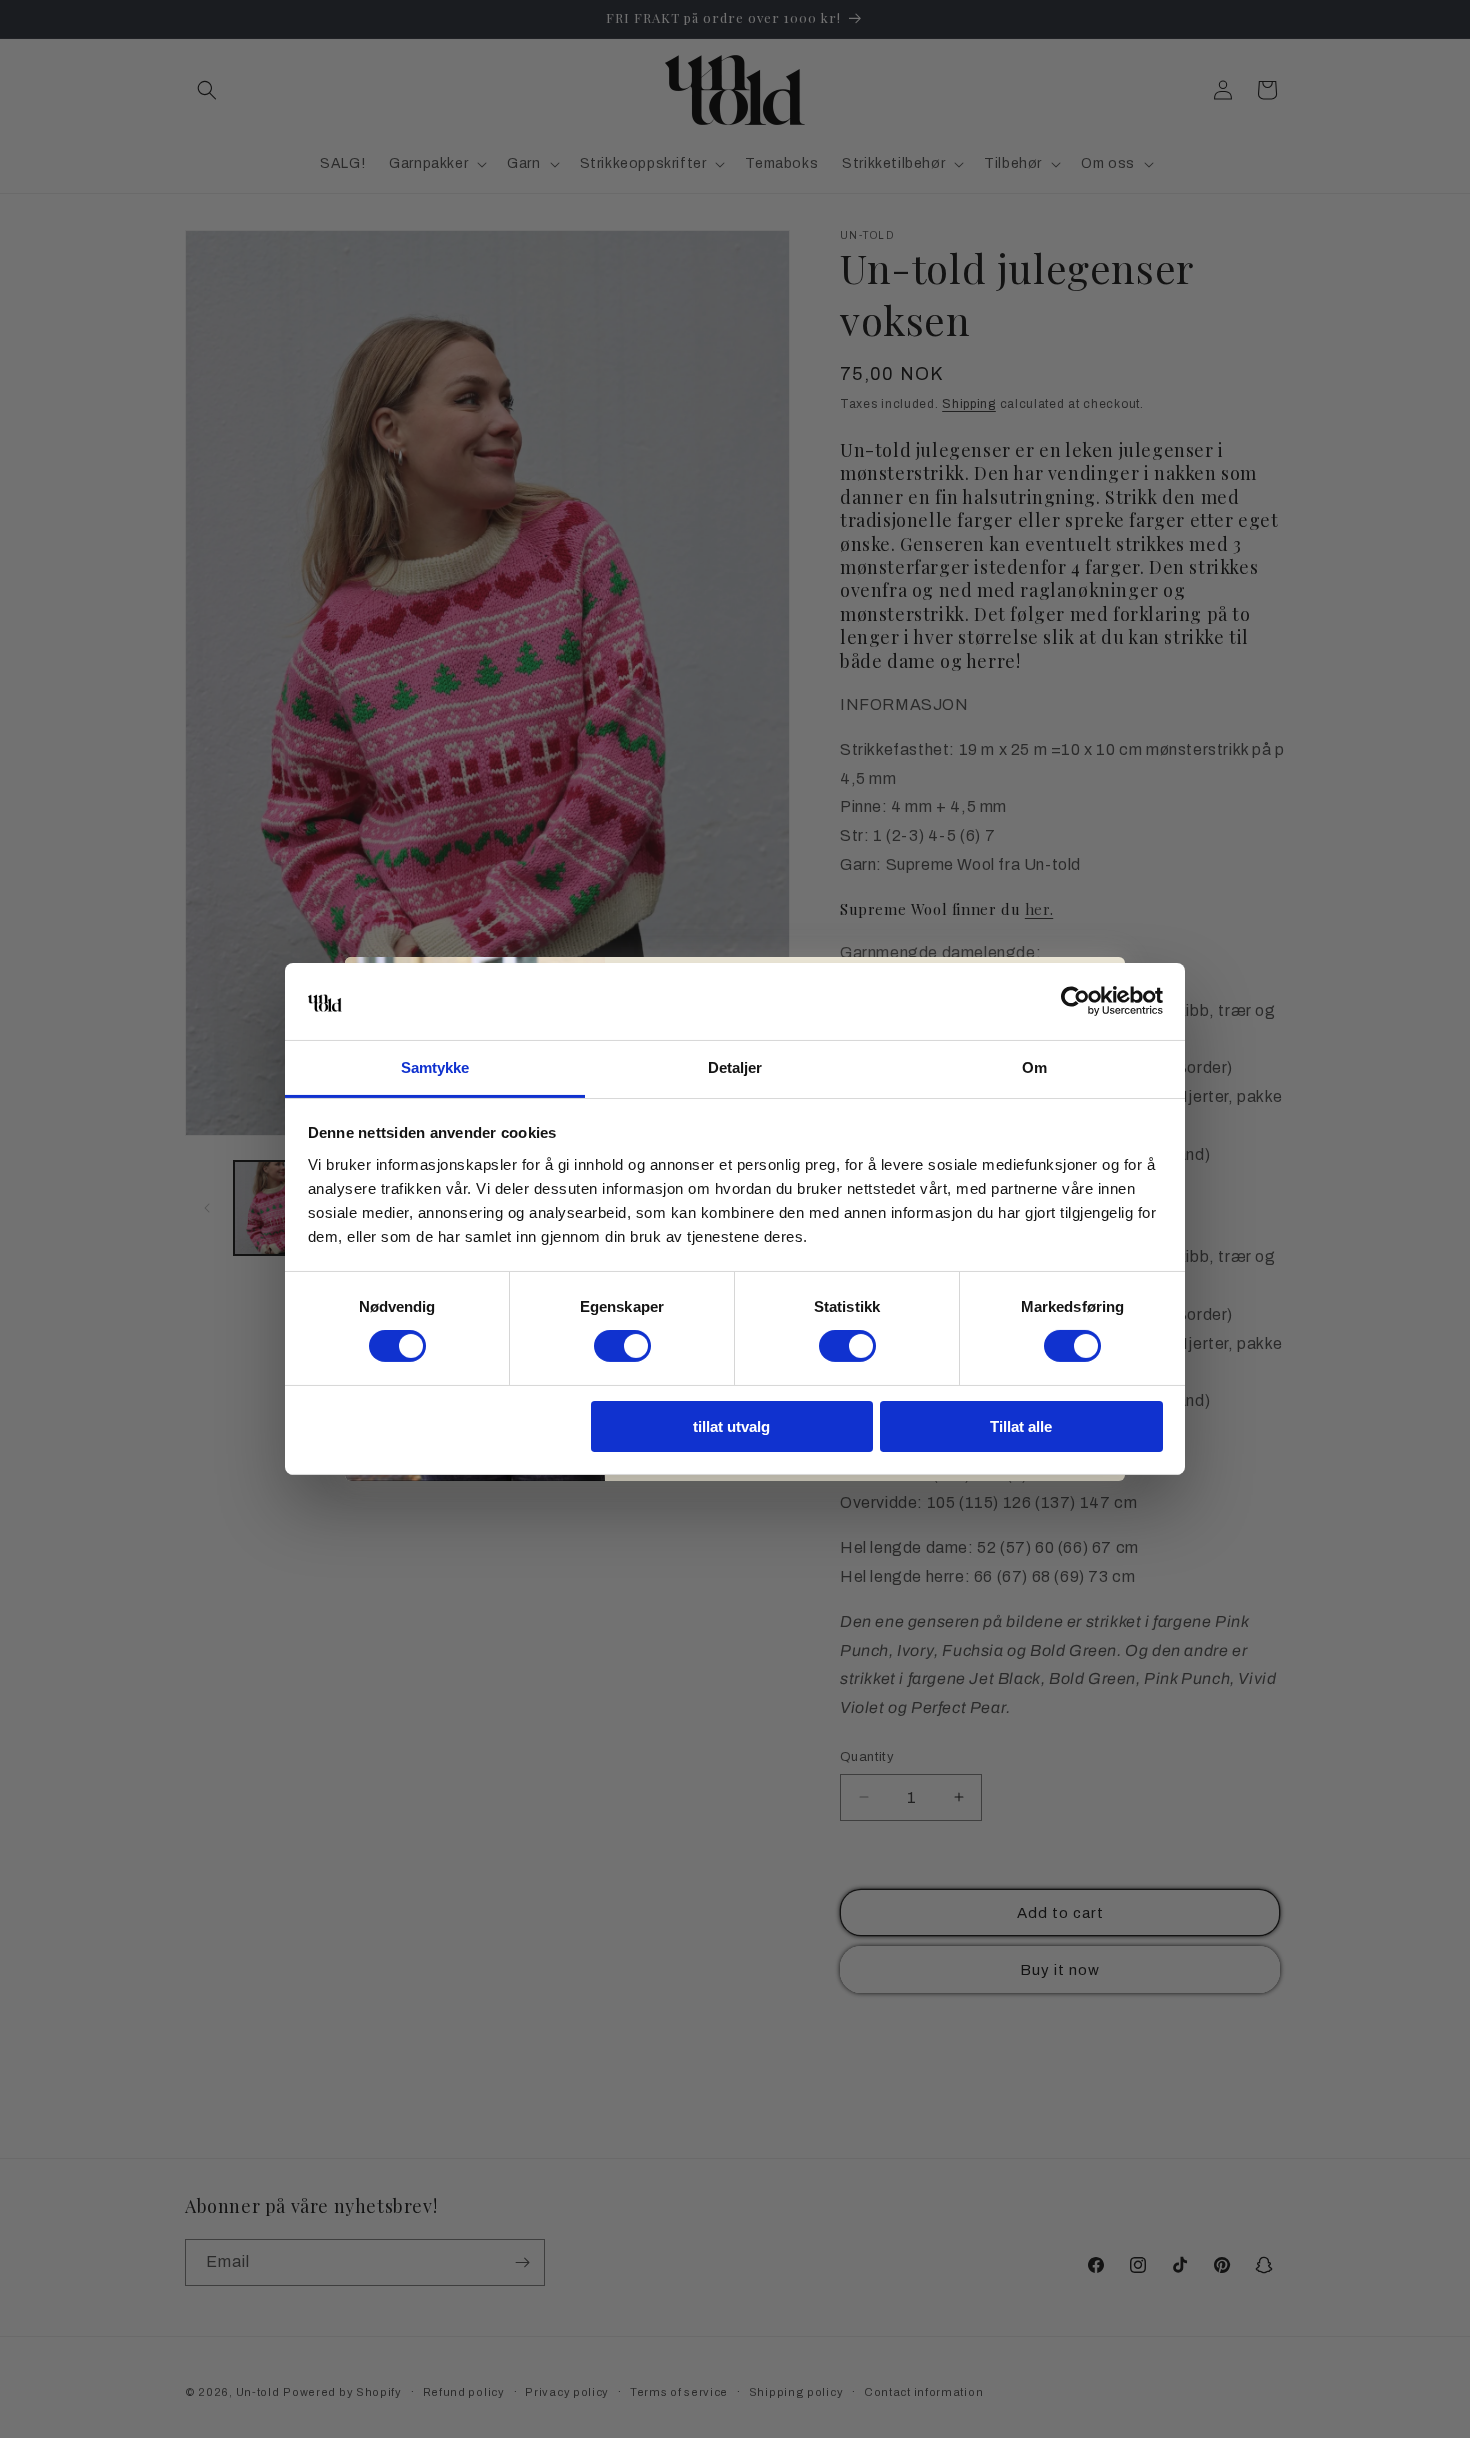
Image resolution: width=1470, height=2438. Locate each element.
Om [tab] (1034, 1067)
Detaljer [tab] (735, 1067)
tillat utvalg (731, 1426)
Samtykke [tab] (435, 1067)
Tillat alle (1021, 1426)
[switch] (622, 1346)
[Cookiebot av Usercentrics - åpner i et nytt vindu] (1075, 1001)
